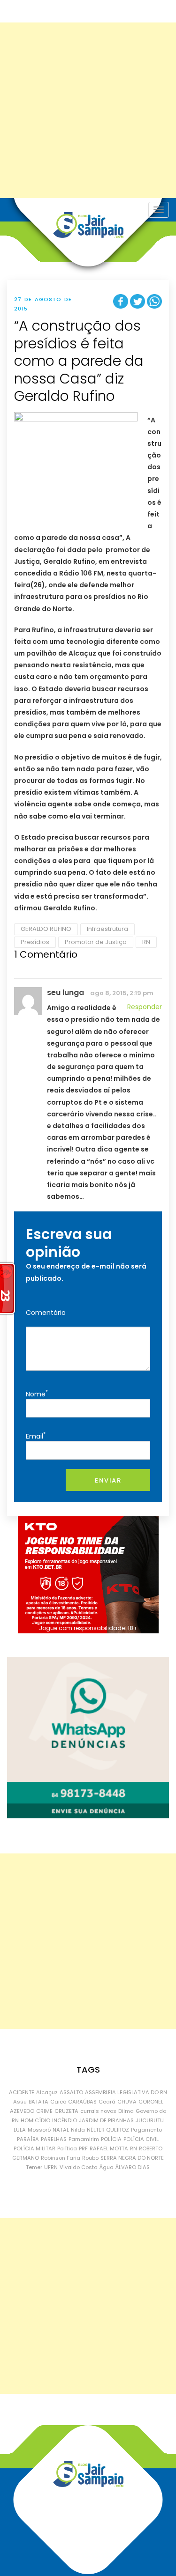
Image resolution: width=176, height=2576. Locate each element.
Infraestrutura (107, 929)
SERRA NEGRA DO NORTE (132, 2158)
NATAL (61, 2130)
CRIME (44, 2111)
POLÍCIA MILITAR (34, 2148)
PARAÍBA (28, 2139)
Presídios (35, 942)
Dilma (126, 2111)
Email (36, 1436)
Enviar (108, 1480)
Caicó (58, 2102)
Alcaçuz (47, 2092)
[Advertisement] (88, 110)
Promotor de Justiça (96, 942)
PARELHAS (54, 2139)
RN (146, 942)
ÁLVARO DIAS (133, 2167)
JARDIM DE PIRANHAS (106, 2120)
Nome (37, 1393)
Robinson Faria (61, 2158)
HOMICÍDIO (35, 2120)
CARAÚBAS (82, 2102)
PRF (83, 2148)
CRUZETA (66, 2111)
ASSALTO (71, 2092)
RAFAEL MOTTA (109, 2148)
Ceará (107, 2102)
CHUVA (127, 2102)
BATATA (38, 2102)
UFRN (51, 2167)
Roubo (90, 2158)
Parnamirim (84, 2139)
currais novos (98, 2111)
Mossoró (39, 2130)
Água (107, 2167)
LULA (20, 2130)
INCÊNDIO (65, 2120)
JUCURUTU (150, 2120)
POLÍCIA (111, 2139)
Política (67, 2148)
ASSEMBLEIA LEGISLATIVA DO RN (126, 2092)
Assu (20, 2102)
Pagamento (146, 2130)
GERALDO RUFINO (46, 929)
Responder (145, 1007)
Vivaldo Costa (79, 2167)
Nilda (78, 2130)
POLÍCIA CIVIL (141, 2139)
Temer (34, 2167)
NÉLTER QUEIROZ (108, 2130)
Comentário (46, 1313)
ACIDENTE (22, 2092)
